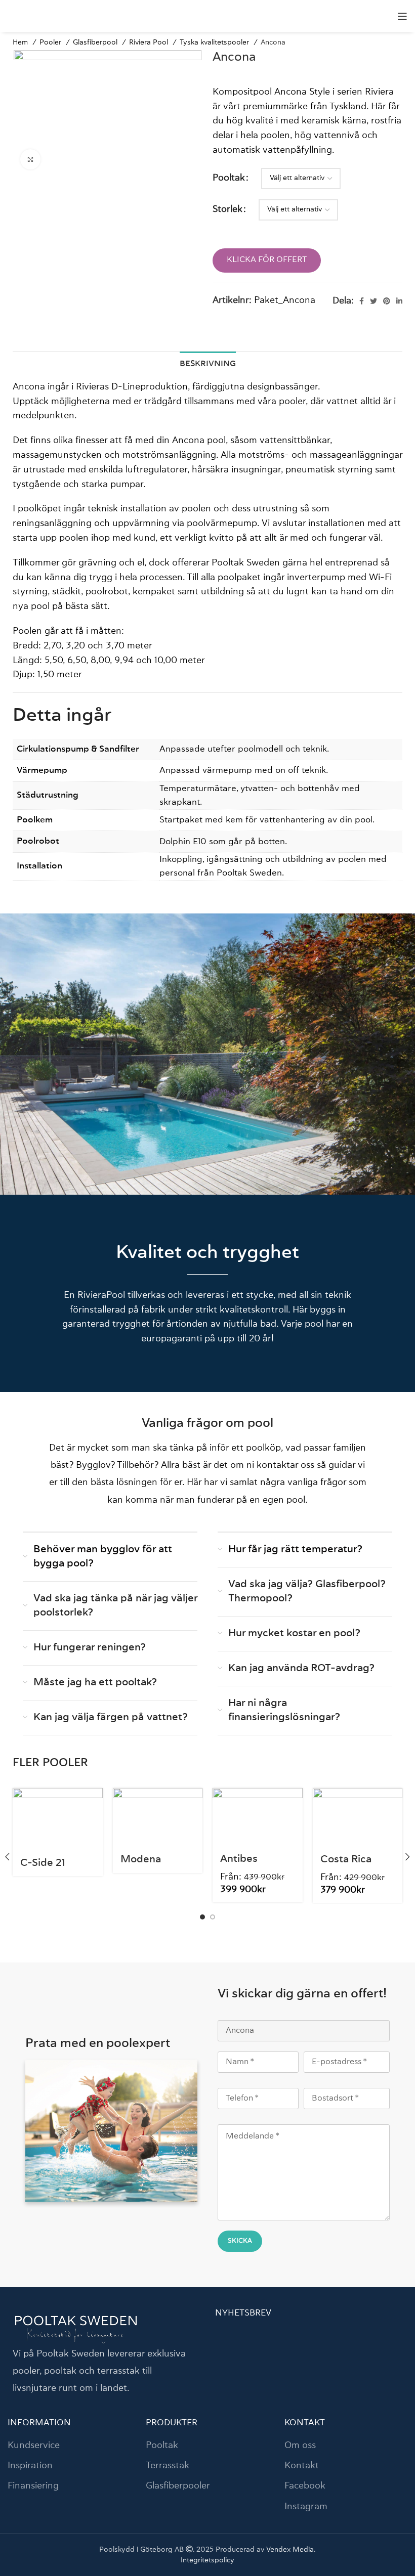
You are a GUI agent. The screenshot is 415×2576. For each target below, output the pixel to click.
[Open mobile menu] (402, 16)
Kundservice (34, 2446)
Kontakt (302, 2466)
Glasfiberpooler (178, 2486)
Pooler (51, 42)
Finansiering (33, 2486)
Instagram (306, 2507)
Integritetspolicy (207, 2560)
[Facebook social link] (362, 301)
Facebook (305, 2486)
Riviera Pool (150, 42)
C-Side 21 (43, 1863)
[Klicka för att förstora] (30, 159)
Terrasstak (168, 2466)
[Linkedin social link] (399, 301)
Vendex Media (290, 2550)
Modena (141, 1860)
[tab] (208, 363)
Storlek (227, 209)
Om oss (300, 2446)
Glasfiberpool (96, 42)
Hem (21, 42)
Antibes (239, 1859)
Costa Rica (346, 1860)
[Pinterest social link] (387, 301)
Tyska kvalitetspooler (215, 42)
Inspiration (30, 2466)
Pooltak (229, 178)
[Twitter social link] (373, 301)
